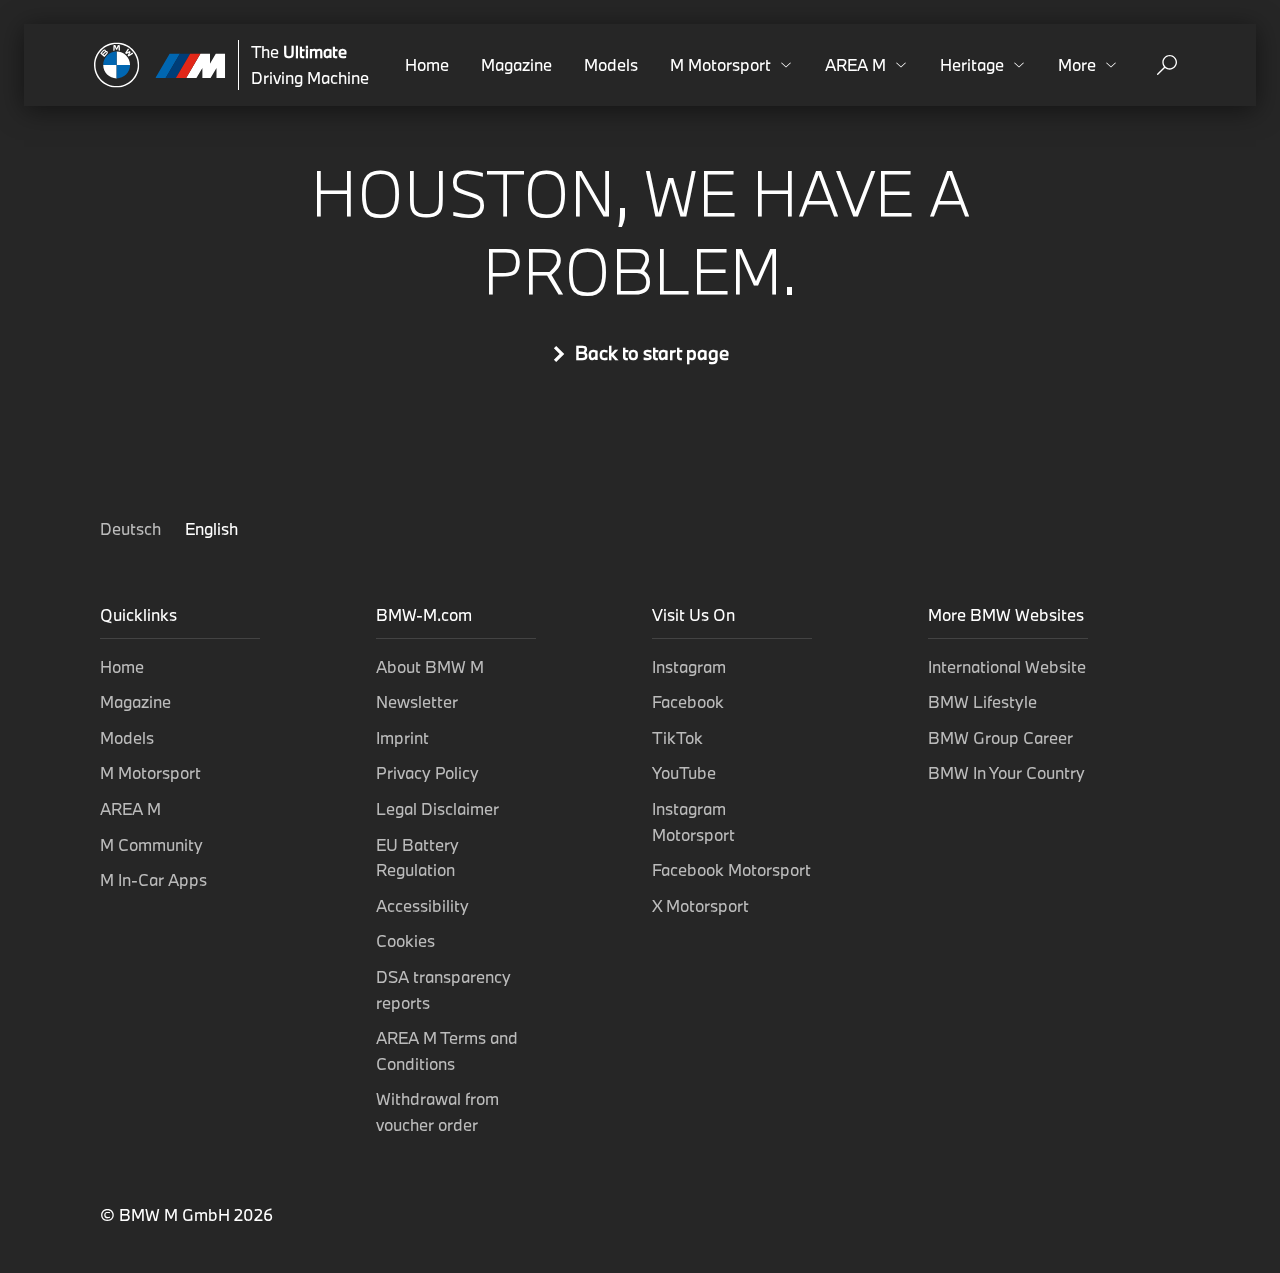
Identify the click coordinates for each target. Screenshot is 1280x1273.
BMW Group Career (1000, 737)
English (211, 528)
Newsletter (417, 701)
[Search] (1167, 65)
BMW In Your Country (1006, 772)
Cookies (405, 940)
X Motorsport (700, 905)
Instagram (689, 666)
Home (427, 64)
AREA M (130, 808)
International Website (1007, 666)
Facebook (688, 701)
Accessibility (422, 905)
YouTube (684, 772)
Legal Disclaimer (437, 808)
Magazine (516, 64)
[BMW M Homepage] (160, 65)
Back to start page (652, 353)
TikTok (677, 737)
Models (611, 64)
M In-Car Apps (153, 879)
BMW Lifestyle (982, 701)
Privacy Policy (427, 772)
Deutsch (132, 528)
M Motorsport (150, 772)
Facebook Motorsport (731, 869)
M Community (151, 844)
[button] (731, 65)
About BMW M (430, 666)
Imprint (402, 737)
